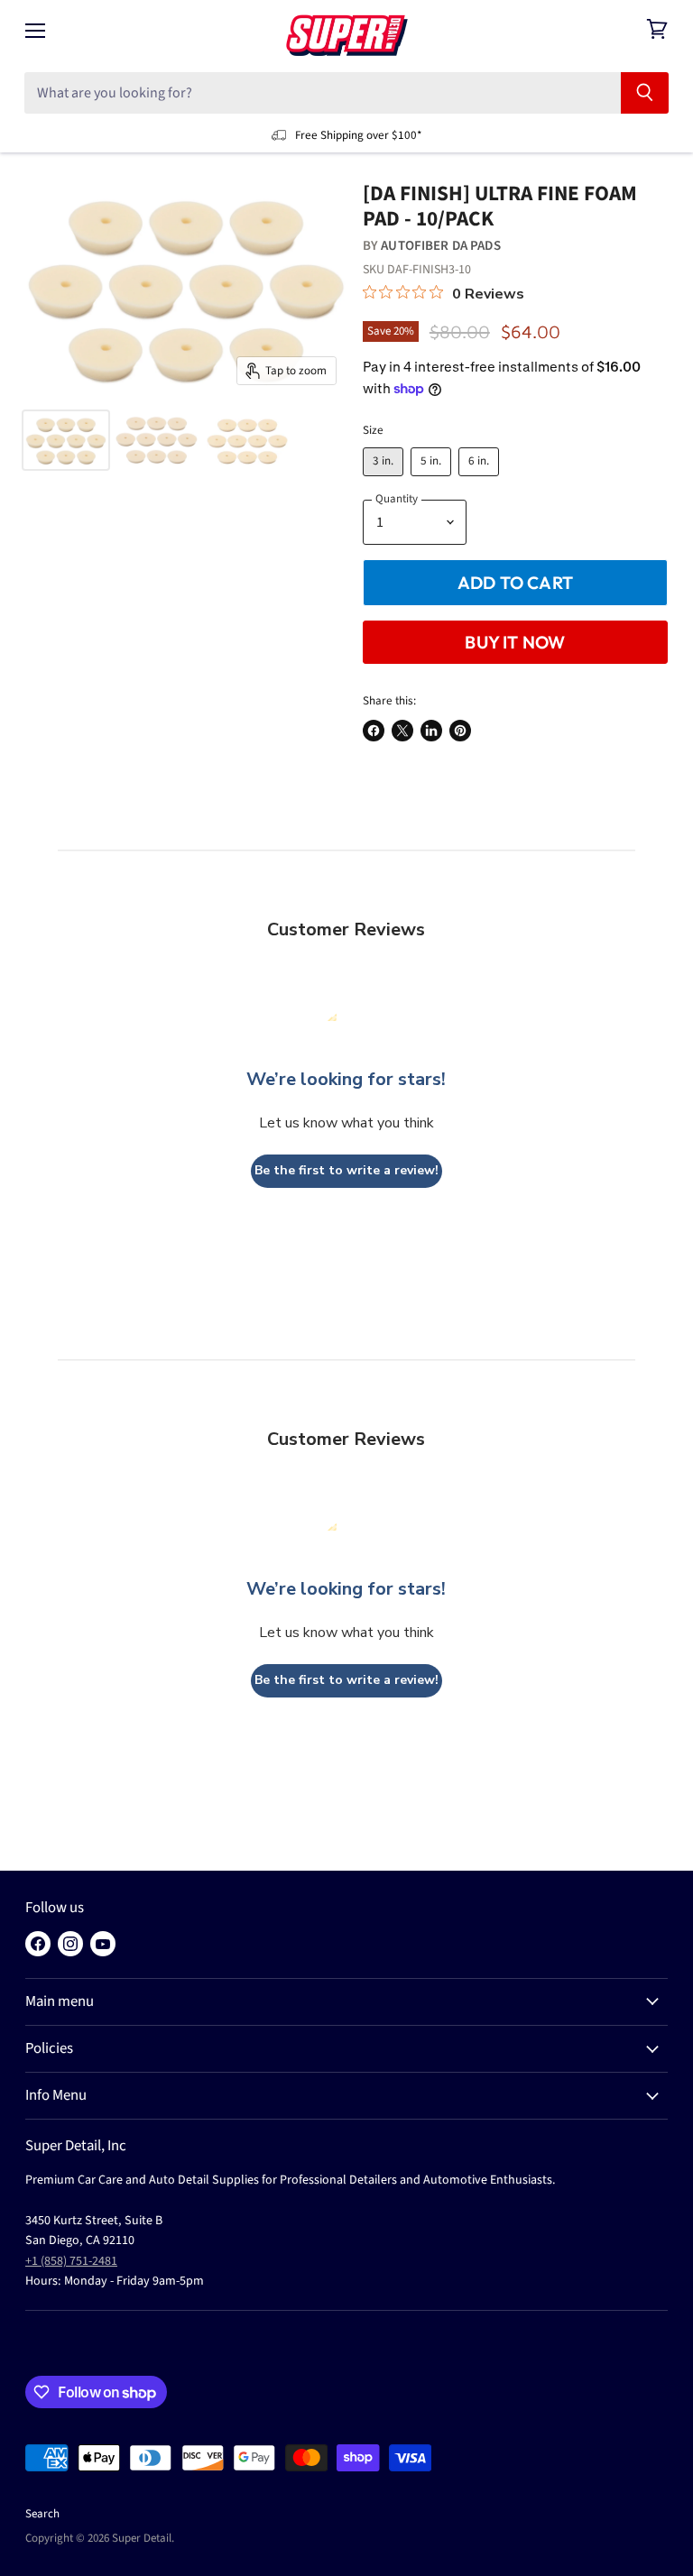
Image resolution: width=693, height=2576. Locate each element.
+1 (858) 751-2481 (71, 2261)
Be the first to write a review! (346, 1170)
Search (42, 2514)
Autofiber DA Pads (441, 246)
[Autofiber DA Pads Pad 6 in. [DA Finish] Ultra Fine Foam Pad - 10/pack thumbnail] (247, 440)
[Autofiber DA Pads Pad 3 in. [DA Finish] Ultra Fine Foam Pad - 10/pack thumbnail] (66, 440)
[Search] (645, 93)
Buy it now (515, 642)
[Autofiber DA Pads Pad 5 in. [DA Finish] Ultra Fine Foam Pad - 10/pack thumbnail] (156, 440)
